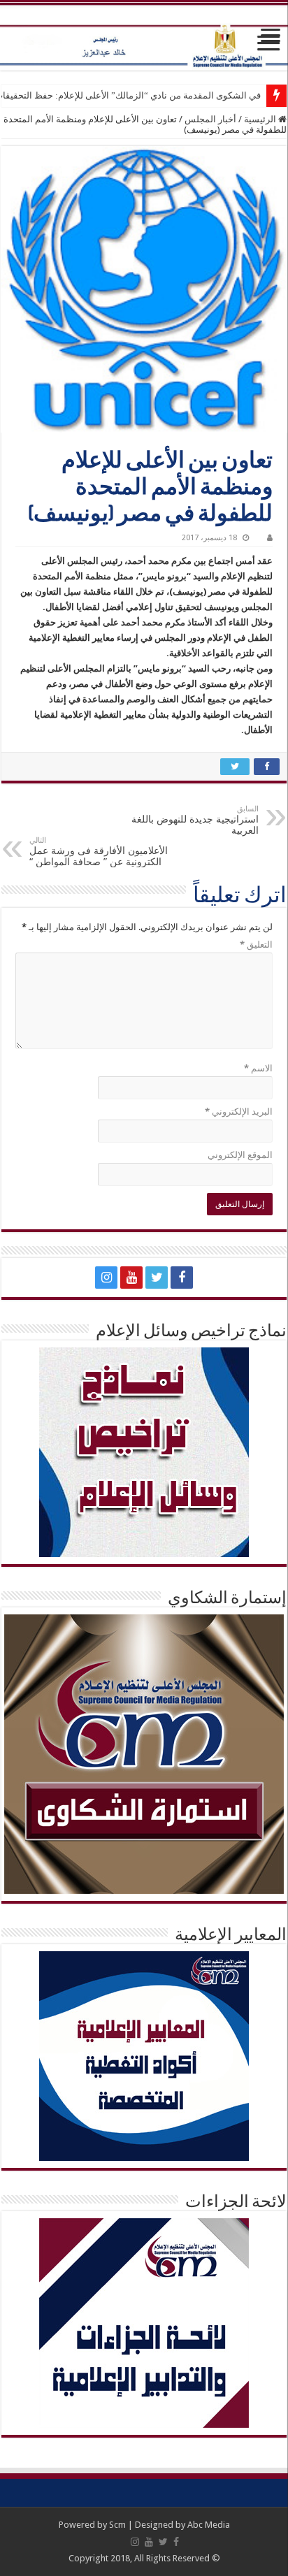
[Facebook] (182, 1278)
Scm (117, 2525)
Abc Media (209, 2525)
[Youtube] (131, 1278)
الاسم (258, 1068)
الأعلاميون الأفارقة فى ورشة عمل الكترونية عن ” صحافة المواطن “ (99, 852)
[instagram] (106, 1278)
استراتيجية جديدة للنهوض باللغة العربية (195, 820)
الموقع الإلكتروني (240, 1155)
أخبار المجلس (210, 119)
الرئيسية (261, 119)
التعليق (256, 945)
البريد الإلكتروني (239, 1112)
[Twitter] (157, 1278)
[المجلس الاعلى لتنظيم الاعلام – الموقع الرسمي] (144, 36)
